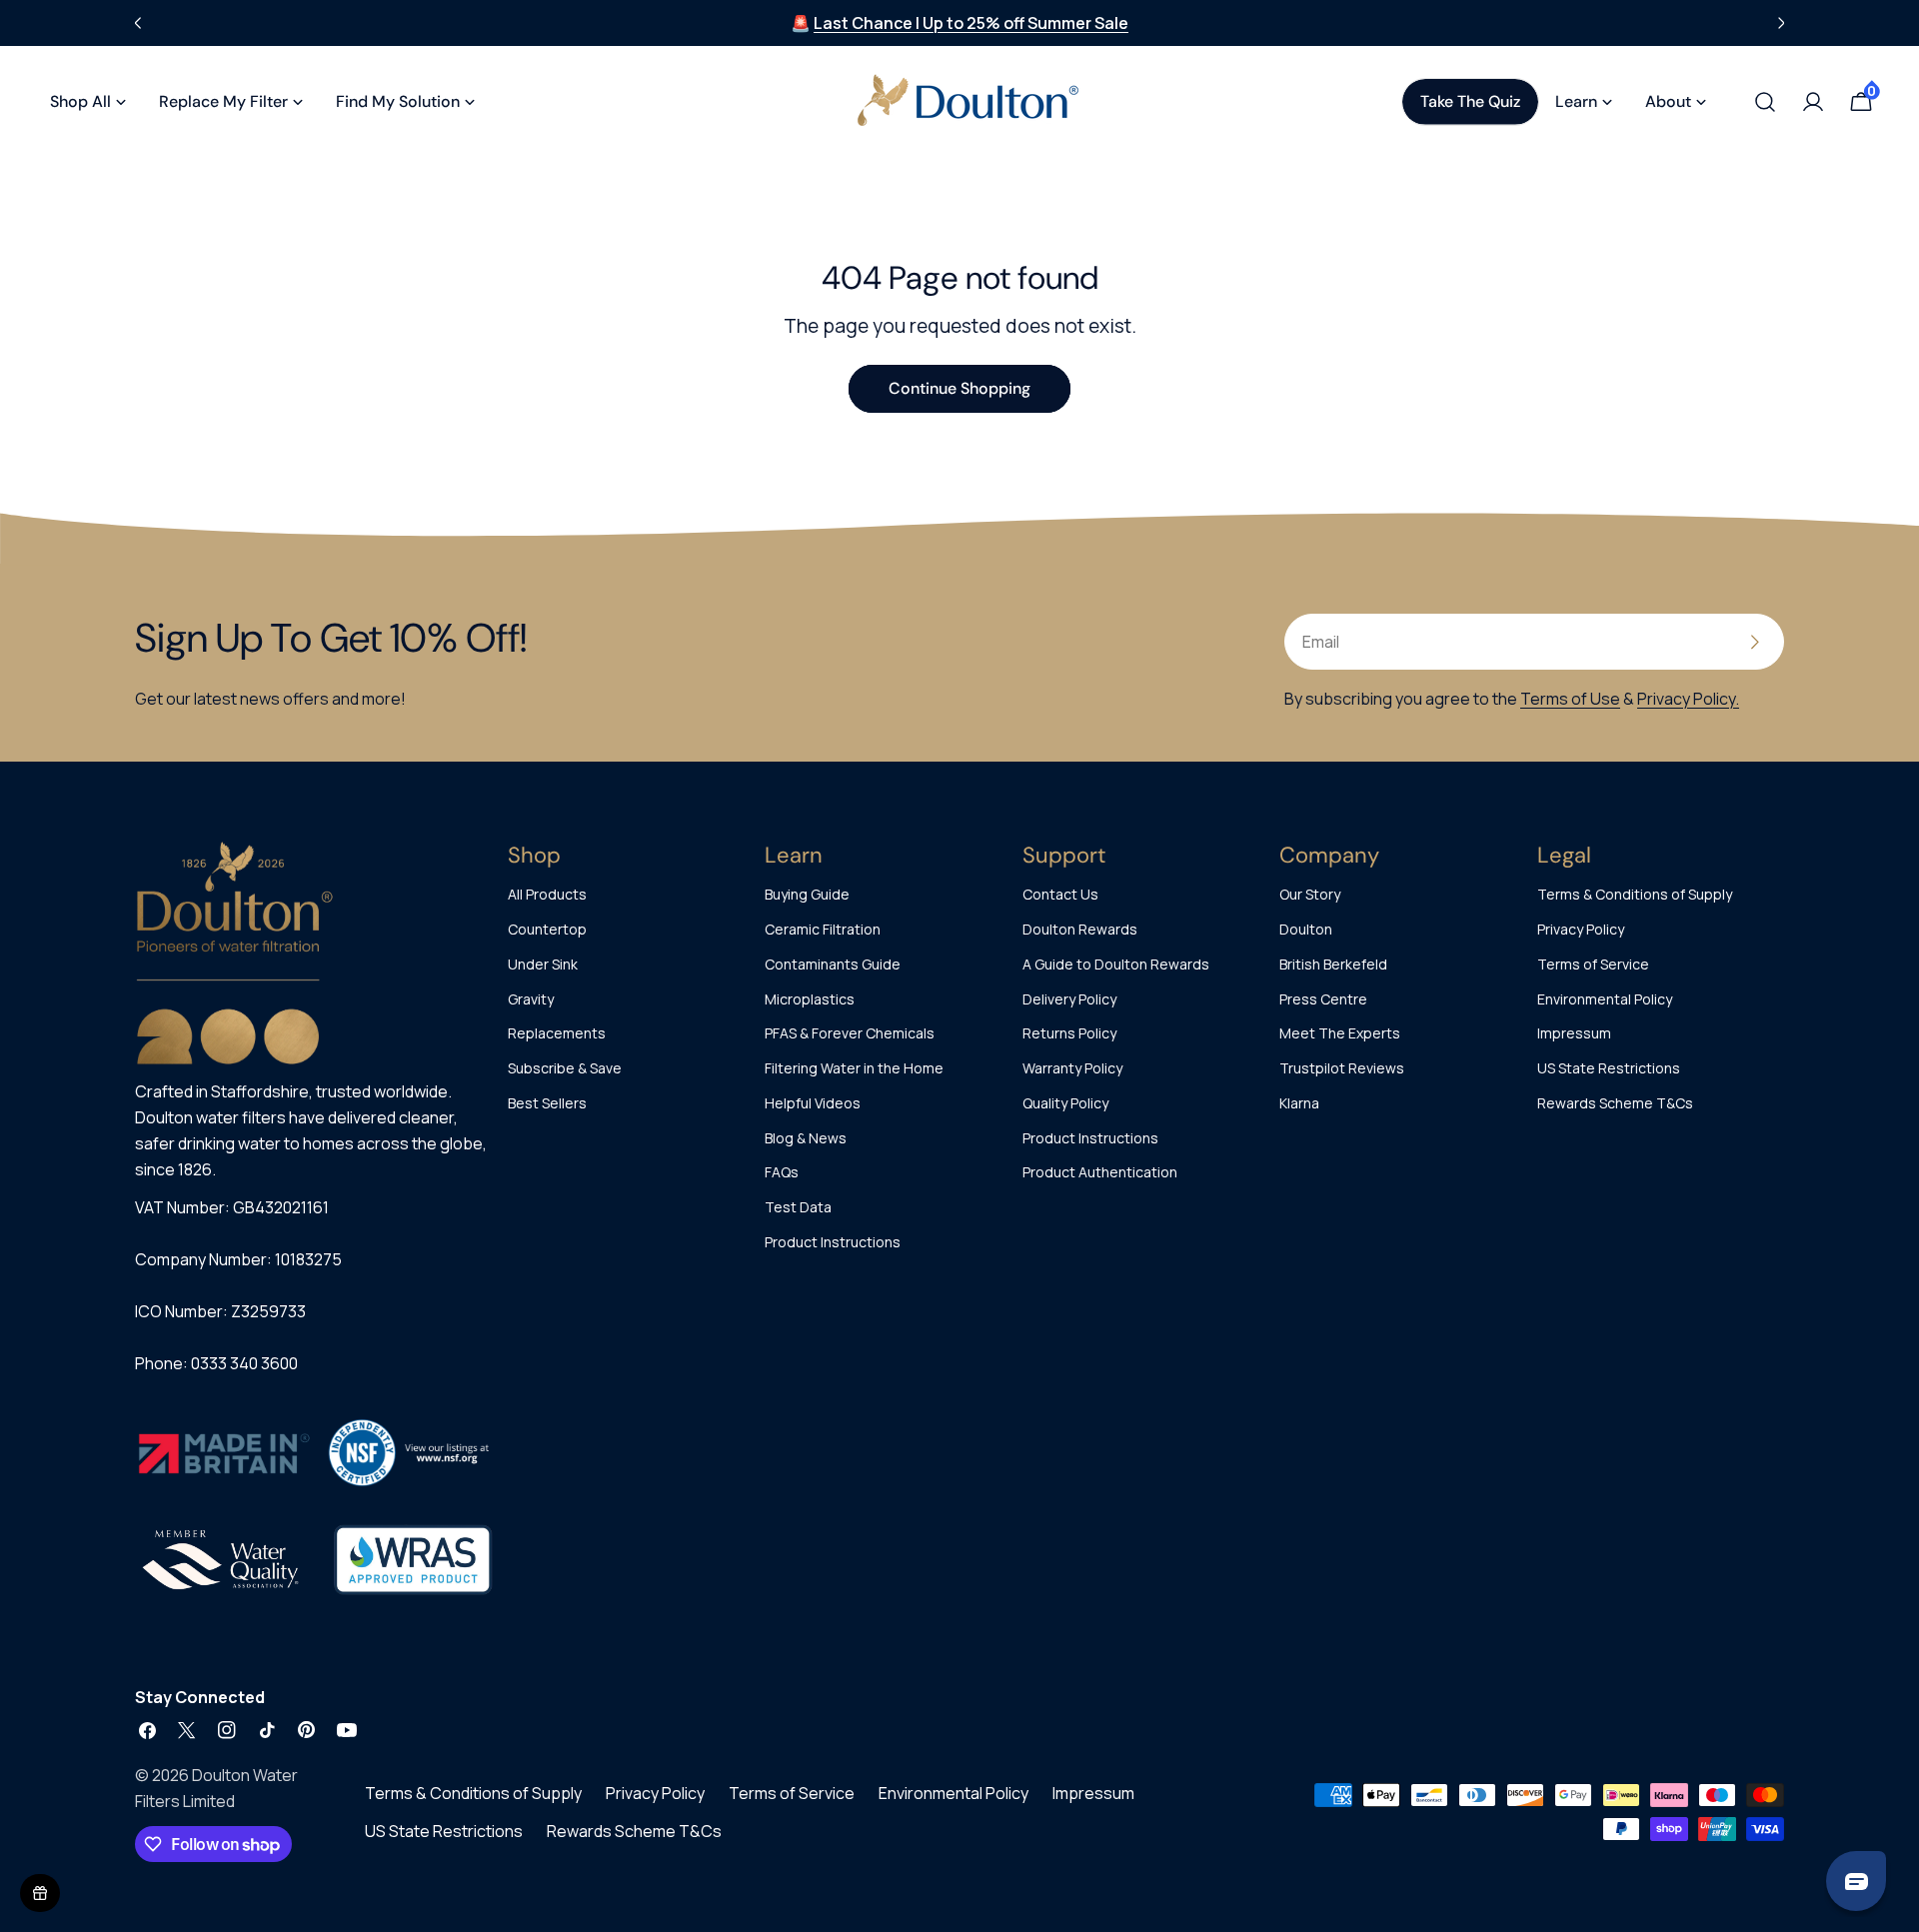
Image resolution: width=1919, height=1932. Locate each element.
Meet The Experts (1340, 1033)
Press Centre (1323, 999)
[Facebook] (147, 1730)
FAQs (782, 1172)
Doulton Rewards (1080, 929)
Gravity (531, 999)
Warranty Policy (1072, 1068)
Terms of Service (1593, 964)
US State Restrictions (1609, 1068)
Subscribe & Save (565, 1068)
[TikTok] (267, 1730)
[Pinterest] (307, 1730)
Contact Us (1060, 894)
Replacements (557, 1033)
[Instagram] (227, 1730)
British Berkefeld (1333, 964)
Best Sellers (547, 1103)
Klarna (1299, 1103)
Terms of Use (1570, 699)
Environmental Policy (1605, 999)
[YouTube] (347, 1730)
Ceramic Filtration (823, 929)
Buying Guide (807, 894)
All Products (547, 894)
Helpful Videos (813, 1103)
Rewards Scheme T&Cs (1615, 1103)
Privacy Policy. (1688, 699)
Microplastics (810, 999)
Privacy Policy (1581, 929)
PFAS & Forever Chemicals (850, 1033)
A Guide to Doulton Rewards (1116, 964)
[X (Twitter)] (187, 1730)
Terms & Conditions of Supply (1635, 894)
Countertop (547, 929)
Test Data (798, 1207)
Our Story (1310, 894)
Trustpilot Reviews (1342, 1068)
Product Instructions (833, 1242)
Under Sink (543, 964)
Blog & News (806, 1138)
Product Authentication (1100, 1172)
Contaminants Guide (833, 964)
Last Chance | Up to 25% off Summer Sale (971, 23)
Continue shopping (959, 388)
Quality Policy (1065, 1103)
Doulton (1306, 929)
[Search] (1765, 102)
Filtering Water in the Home (854, 1068)
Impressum (1574, 1033)
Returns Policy (1069, 1033)
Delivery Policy (1069, 999)
